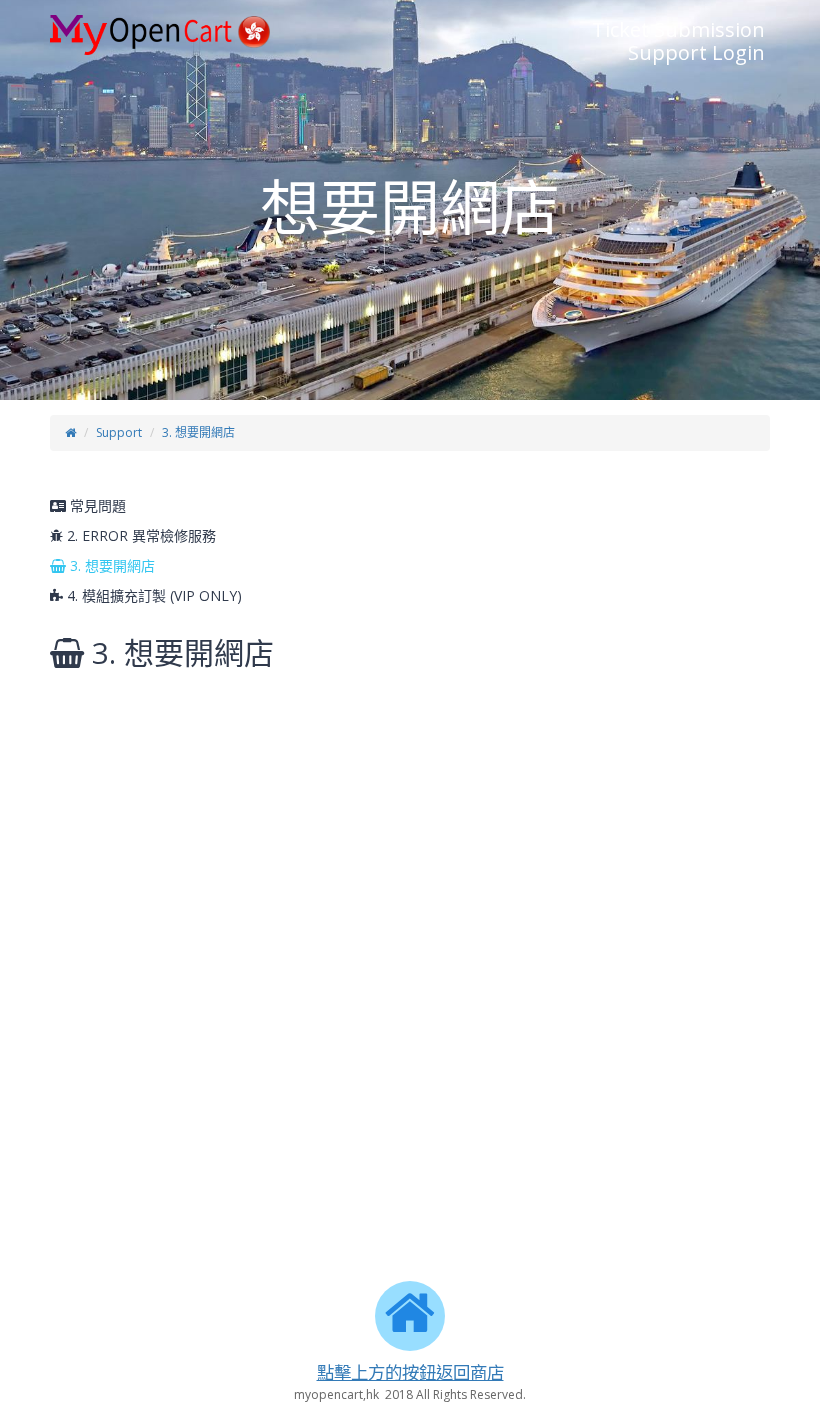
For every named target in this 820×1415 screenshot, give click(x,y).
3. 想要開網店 (198, 432)
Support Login (696, 52)
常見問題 (96, 505)
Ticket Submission (678, 29)
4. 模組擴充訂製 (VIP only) (152, 595)
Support (119, 432)
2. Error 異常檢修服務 (139, 535)
